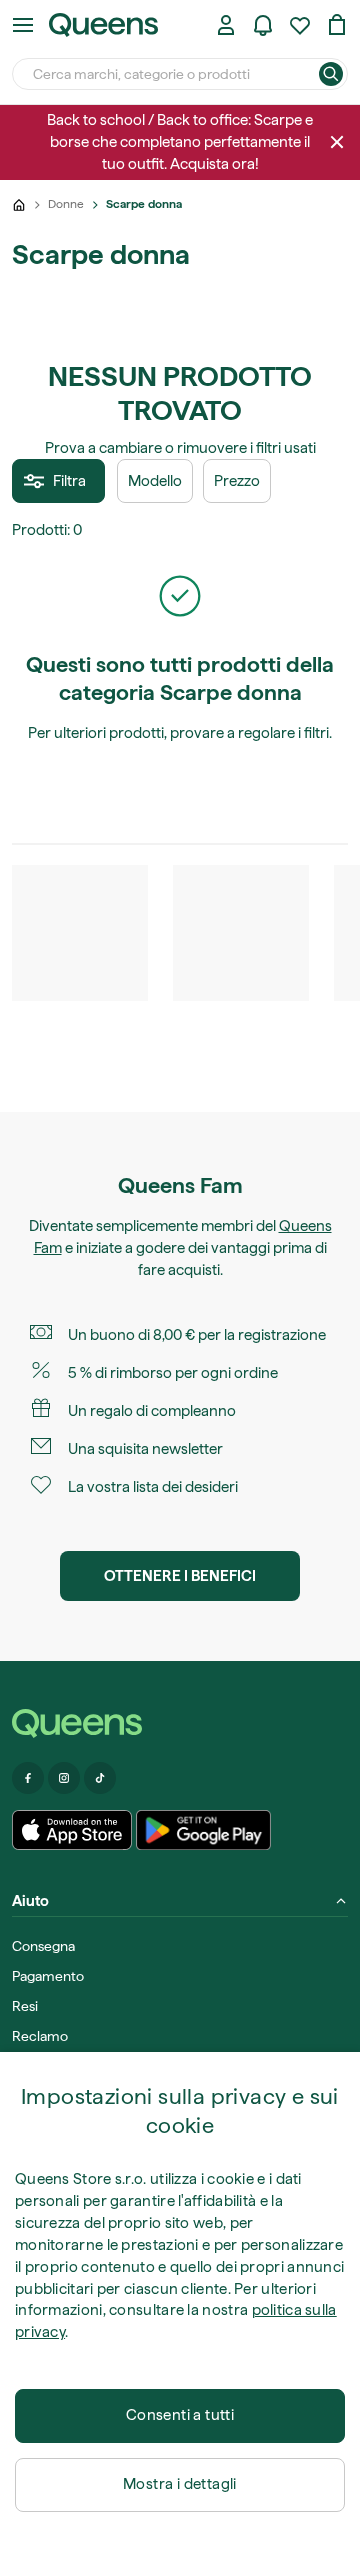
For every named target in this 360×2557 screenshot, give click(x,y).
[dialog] (180, 2304)
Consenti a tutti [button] (180, 2415)
